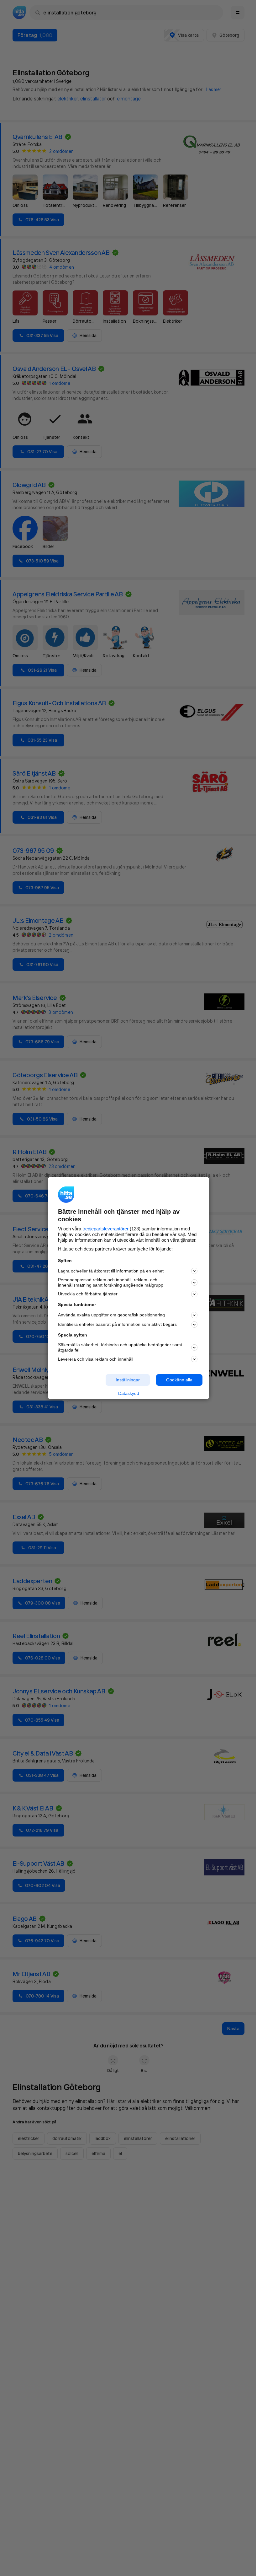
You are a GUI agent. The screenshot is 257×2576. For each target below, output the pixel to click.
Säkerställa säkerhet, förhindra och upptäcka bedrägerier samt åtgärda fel (120, 1347)
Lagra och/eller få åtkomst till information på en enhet (111, 1271)
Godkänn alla (179, 1380)
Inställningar (128, 1380)
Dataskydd (129, 1393)
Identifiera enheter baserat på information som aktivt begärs (117, 1324)
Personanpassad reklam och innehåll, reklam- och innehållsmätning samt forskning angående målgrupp (111, 1282)
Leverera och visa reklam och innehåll (96, 1359)
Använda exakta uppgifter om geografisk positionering (111, 1315)
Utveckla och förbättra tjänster (88, 1294)
